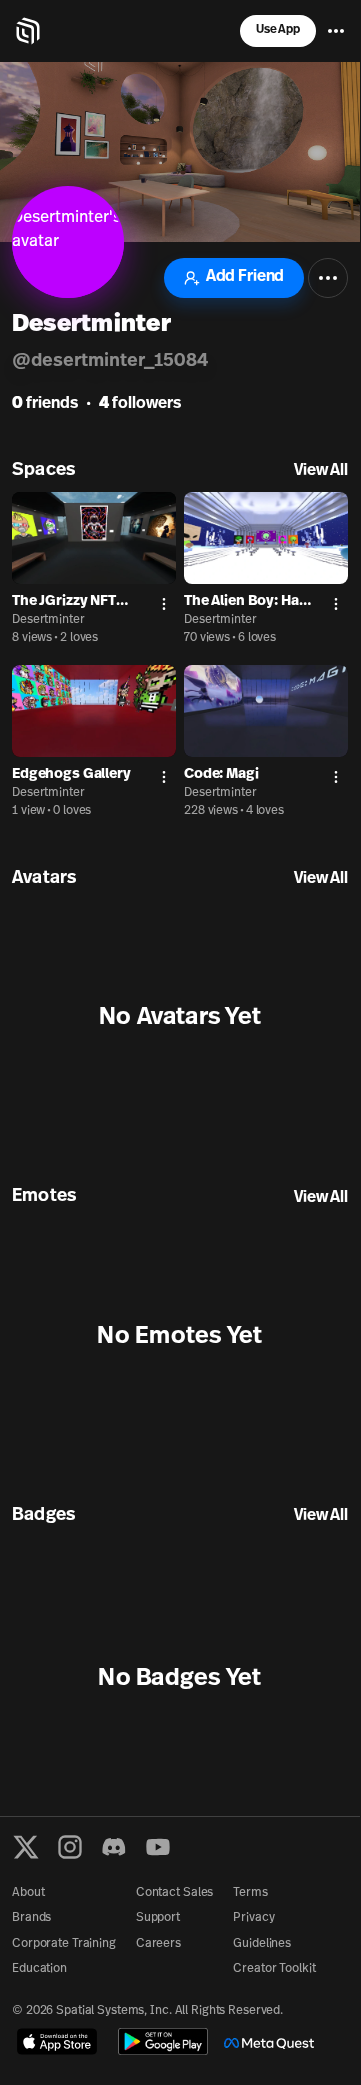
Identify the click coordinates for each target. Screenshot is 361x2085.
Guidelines (262, 1944)
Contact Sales (174, 1893)
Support (158, 1918)
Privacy (253, 1918)
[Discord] (114, 1847)
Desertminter (48, 620)
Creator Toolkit (274, 1969)
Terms (250, 1893)
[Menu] (336, 31)
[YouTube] (158, 1847)
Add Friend (245, 277)
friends (45, 404)
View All (321, 471)
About (28, 1893)
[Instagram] (70, 1847)
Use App (278, 30)
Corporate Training (64, 1944)
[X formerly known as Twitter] (26, 1847)
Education (39, 1969)
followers (140, 404)
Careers (158, 1944)
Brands (31, 1918)
